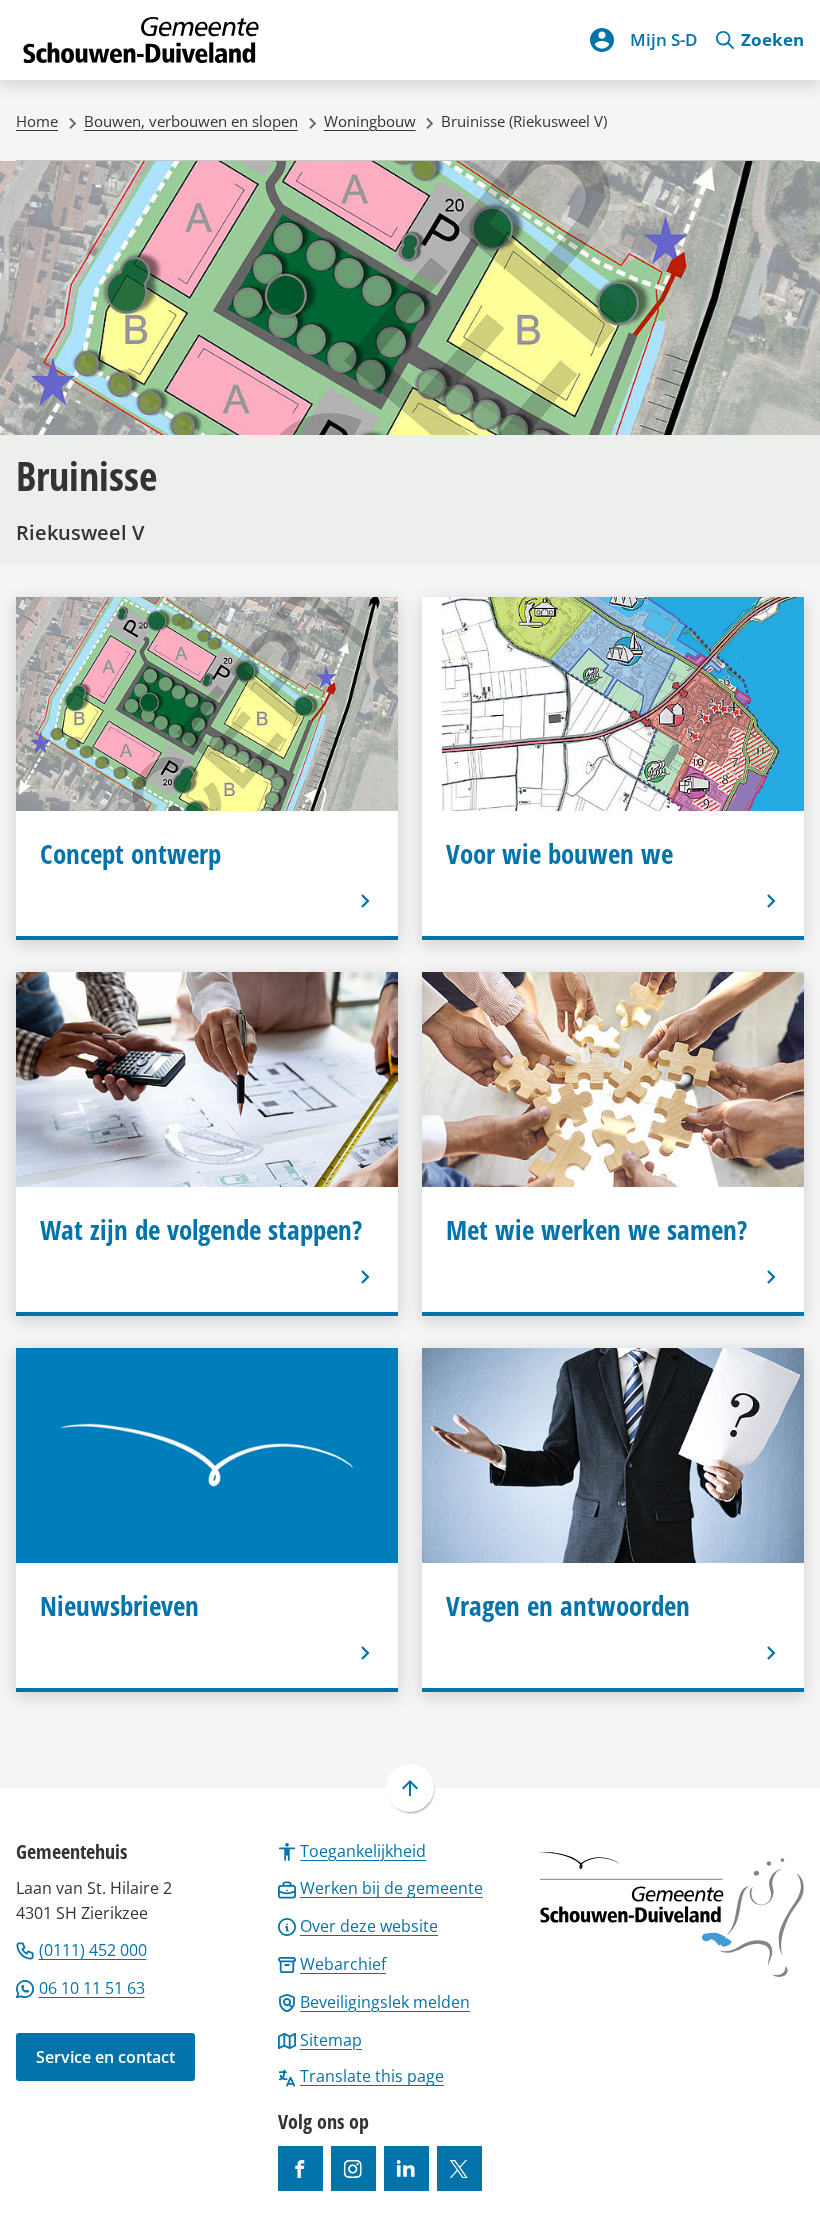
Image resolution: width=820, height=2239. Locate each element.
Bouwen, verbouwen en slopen (191, 121)
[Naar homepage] (142, 40)
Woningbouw (370, 121)
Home (37, 121)
